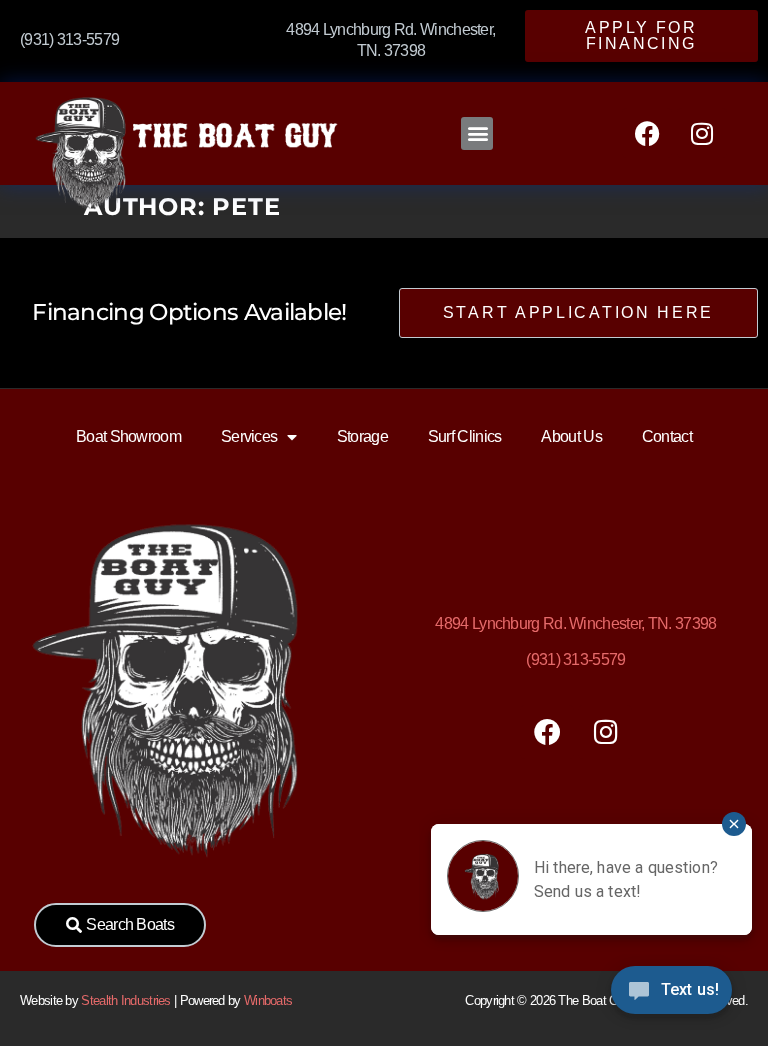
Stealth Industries (125, 1000)
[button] (477, 133)
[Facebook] (647, 133)
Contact (667, 436)
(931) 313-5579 (575, 659)
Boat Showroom (128, 436)
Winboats (268, 1000)
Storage (362, 436)
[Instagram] (702, 133)
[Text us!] (671, 995)
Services (249, 436)
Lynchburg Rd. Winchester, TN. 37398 (575, 623)
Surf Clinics (465, 436)
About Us (571, 436)
